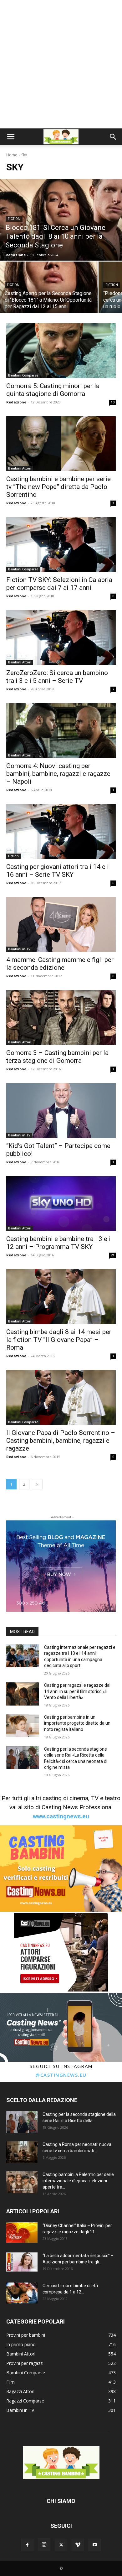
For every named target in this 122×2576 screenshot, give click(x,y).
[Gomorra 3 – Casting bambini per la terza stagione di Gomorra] (61, 1018)
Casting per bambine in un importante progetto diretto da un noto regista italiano (77, 1723)
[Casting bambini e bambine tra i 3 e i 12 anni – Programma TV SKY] (61, 1204)
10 (113, 402)
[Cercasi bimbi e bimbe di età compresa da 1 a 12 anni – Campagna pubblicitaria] (22, 2293)
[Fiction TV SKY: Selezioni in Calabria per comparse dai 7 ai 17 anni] (61, 545)
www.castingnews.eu (61, 1816)
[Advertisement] (61, 64)
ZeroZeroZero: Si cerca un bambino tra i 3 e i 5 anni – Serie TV (57, 677)
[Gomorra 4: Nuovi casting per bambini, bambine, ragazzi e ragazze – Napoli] (61, 731)
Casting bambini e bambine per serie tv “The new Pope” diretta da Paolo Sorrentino (58, 487)
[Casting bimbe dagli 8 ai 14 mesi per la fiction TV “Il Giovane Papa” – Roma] (61, 1297)
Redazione (16, 402)
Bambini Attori (20, 468)
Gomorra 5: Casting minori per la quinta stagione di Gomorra (53, 390)
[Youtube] (95, 2545)
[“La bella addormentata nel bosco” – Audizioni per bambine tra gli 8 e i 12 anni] (22, 2262)
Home (12, 155)
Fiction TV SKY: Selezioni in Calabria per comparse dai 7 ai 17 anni (59, 584)
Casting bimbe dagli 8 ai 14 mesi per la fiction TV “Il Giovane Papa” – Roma (59, 1340)
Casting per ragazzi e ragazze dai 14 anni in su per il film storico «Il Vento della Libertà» (77, 1691)
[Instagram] (44, 2545)
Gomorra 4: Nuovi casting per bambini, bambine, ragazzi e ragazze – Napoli (58, 774)
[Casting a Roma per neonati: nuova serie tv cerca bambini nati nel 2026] (22, 2152)
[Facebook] (27, 2545)
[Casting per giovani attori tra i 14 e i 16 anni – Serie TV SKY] (61, 831)
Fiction (14, 219)
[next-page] (37, 1484)
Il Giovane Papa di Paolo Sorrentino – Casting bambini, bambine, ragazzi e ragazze (61, 1441)
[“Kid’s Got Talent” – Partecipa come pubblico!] (61, 1111)
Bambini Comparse (23, 375)
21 (113, 1255)
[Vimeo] (78, 2545)
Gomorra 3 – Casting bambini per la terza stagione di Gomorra (57, 1057)
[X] (61, 2545)
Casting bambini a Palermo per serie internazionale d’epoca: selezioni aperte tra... (78, 2181)
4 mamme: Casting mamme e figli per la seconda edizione (60, 964)
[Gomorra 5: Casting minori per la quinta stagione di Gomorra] (61, 351)
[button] (11, 137)
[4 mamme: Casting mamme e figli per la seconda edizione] (61, 924)
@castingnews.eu (61, 2075)
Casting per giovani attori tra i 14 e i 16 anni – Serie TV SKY (58, 871)
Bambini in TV (19, 949)
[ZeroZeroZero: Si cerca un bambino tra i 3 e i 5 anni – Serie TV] (61, 638)
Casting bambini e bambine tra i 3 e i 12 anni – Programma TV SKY (58, 1243)
